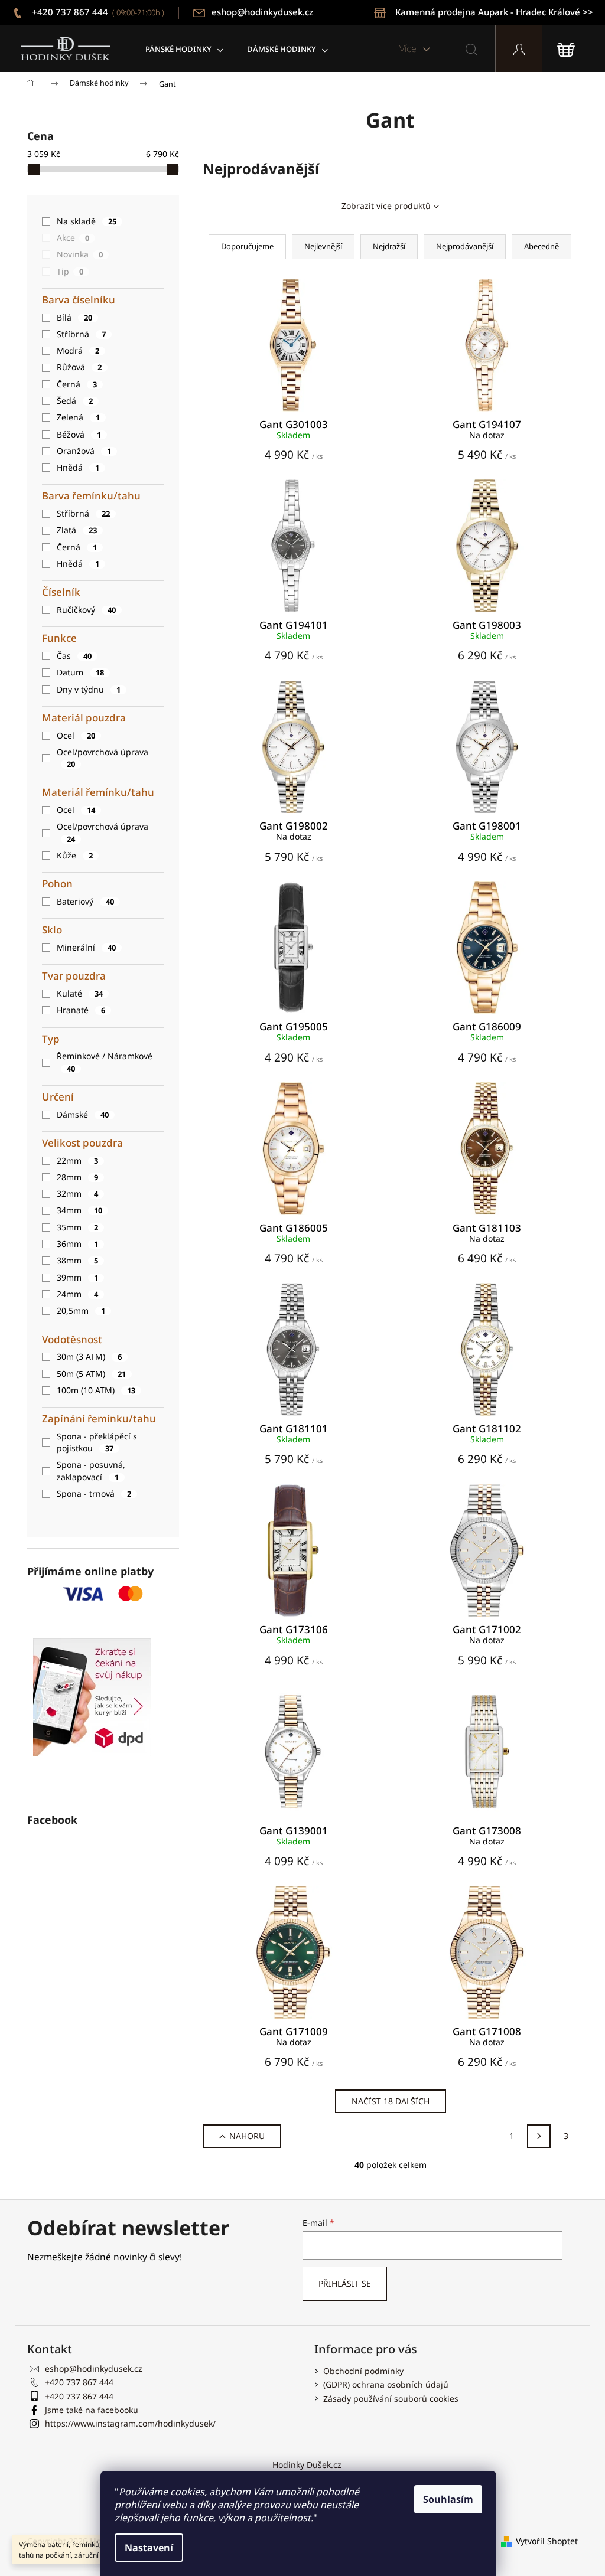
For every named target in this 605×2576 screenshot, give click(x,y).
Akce (73, 238)
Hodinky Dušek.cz (307, 2465)
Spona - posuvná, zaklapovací (91, 1470)
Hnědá (78, 467)
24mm (77, 1294)
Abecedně (541, 246)
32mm (77, 1194)
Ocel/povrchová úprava (103, 758)
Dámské (83, 1114)
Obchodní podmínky (363, 2371)
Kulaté (80, 993)
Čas (74, 656)
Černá (77, 384)
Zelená (78, 417)
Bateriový (85, 901)
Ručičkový (86, 610)
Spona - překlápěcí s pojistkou (97, 1442)
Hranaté (81, 1010)
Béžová (79, 434)
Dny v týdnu (89, 689)
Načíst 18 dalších (391, 2101)
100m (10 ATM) (96, 1390)
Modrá (78, 350)
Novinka (80, 254)
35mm (77, 1227)
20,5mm (81, 1310)
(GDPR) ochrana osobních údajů (386, 2384)
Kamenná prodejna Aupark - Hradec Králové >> (494, 12)
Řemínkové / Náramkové (105, 1062)
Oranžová (84, 451)
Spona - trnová (94, 1493)
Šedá (75, 401)
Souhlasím (448, 2499)
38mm (77, 1260)
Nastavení (149, 2548)
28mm (77, 1177)
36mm (77, 1244)
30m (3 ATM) (89, 1356)
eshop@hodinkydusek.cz (262, 12)
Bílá (74, 317)
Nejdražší (389, 246)
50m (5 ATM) (91, 1374)
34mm (79, 1210)
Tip (70, 271)
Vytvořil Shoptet (547, 2541)
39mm (77, 1277)
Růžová (79, 367)
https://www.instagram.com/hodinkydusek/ (130, 2423)
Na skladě (87, 221)
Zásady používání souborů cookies (391, 2399)
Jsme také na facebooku (92, 2410)
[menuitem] (184, 49)
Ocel (76, 735)
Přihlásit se (345, 2283)
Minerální (86, 947)
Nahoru (247, 2136)
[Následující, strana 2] (539, 2136)
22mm (77, 1160)
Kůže (75, 855)
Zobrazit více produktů (386, 206)
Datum (80, 672)
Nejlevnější (323, 246)
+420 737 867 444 (97, 12)
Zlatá (77, 530)
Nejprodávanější (465, 246)
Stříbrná (81, 334)
